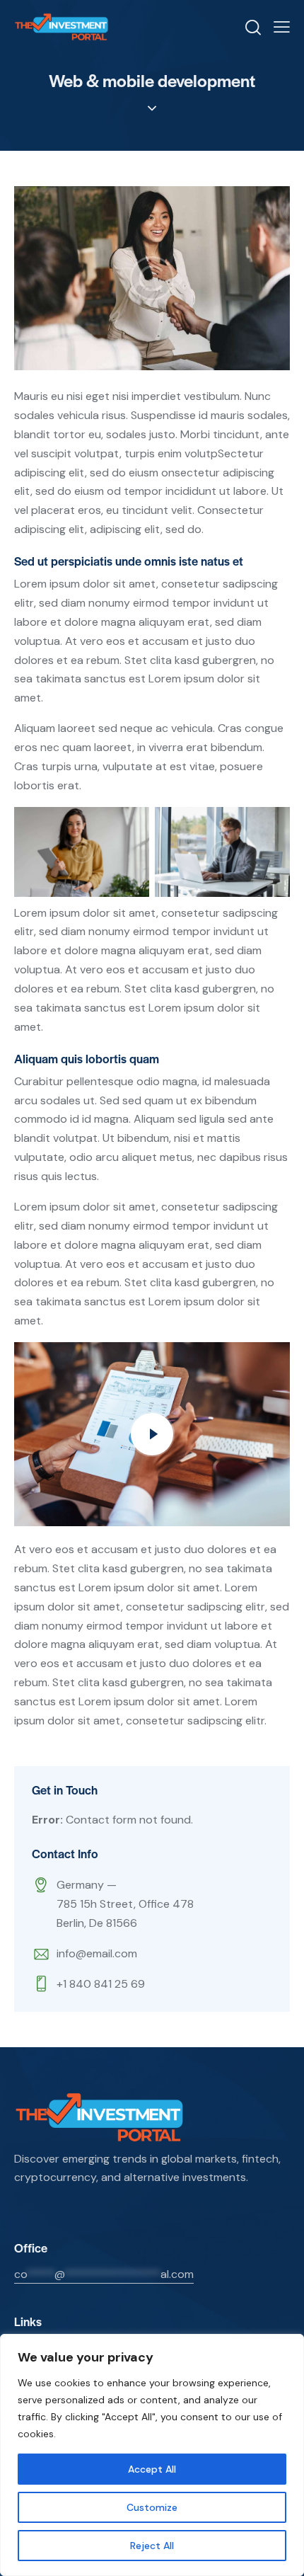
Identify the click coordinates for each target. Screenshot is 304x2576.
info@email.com (97, 1953)
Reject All (152, 2546)
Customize (152, 2507)
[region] (152, 2455)
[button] (282, 27)
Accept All (152, 2469)
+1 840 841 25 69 (101, 1984)
